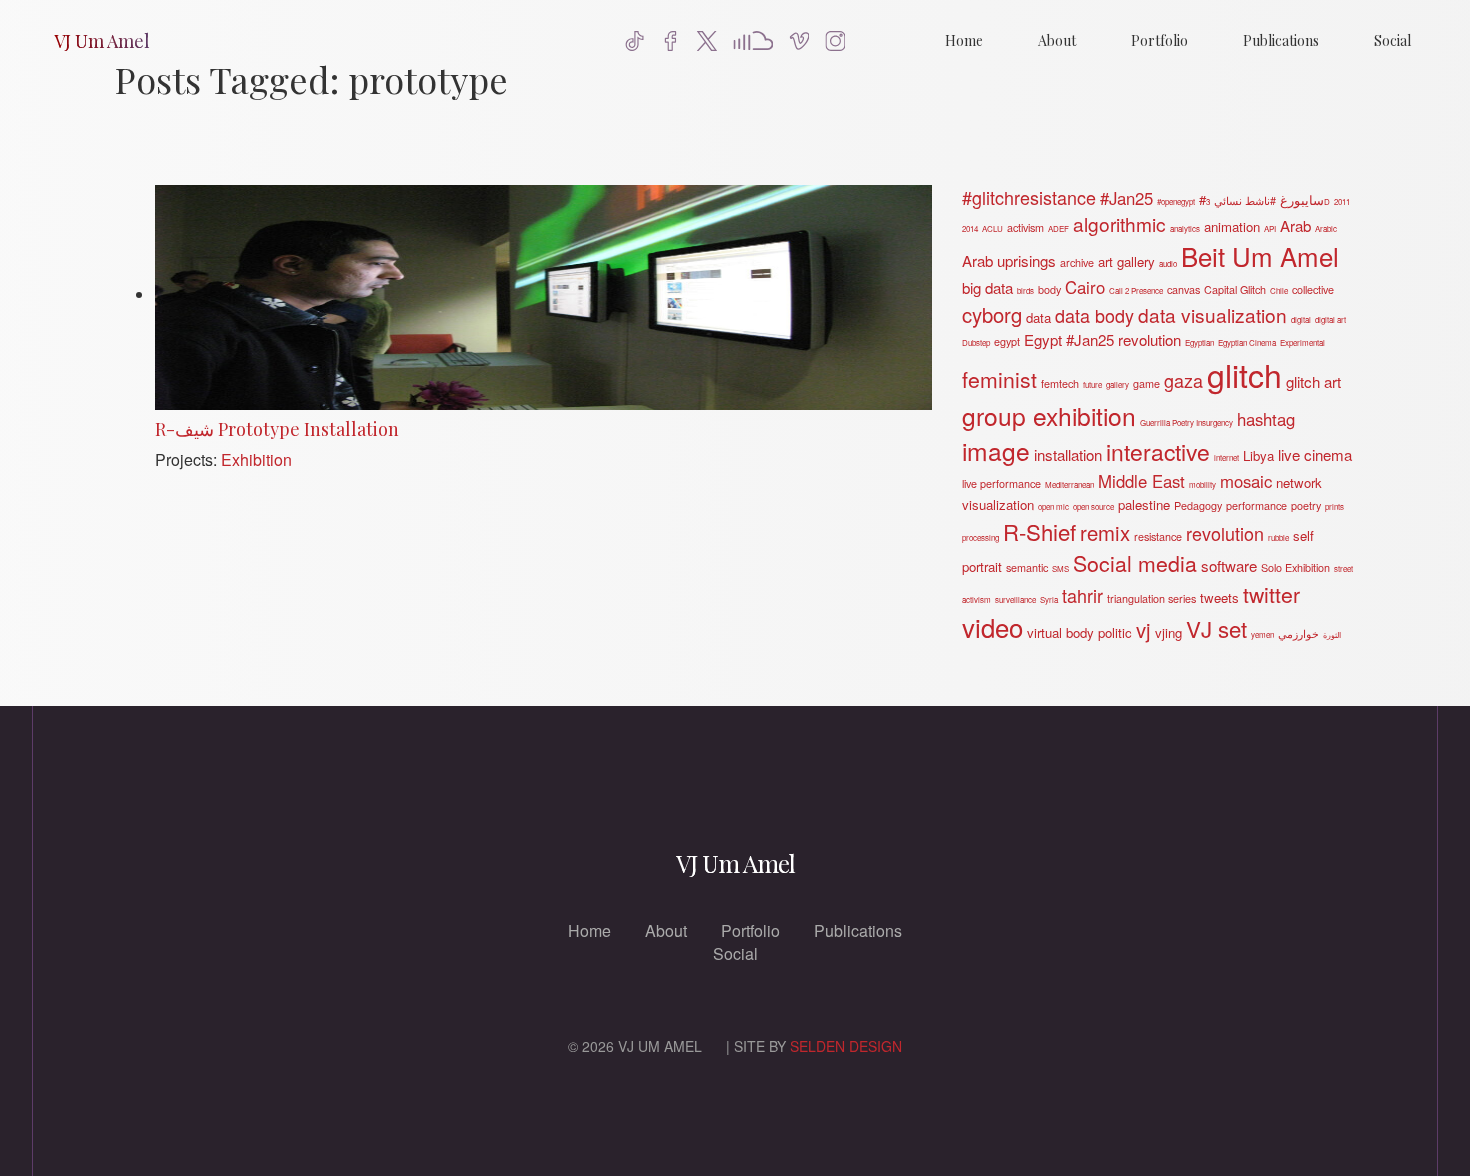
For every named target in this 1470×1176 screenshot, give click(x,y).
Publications (1281, 40)
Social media (1135, 563)
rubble (1278, 537)
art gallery (1126, 261)
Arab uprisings (1009, 260)
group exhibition (1049, 415)
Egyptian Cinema (1247, 342)
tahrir (1082, 595)
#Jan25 (1126, 198)
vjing (1168, 632)
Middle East (1141, 481)
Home (964, 40)
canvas (1183, 289)
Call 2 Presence (1136, 290)
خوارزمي (1298, 633)
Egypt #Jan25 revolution (1102, 339)
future (1092, 384)
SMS (1060, 568)
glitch (1244, 374)
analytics (1185, 228)
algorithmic (1119, 223)
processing (980, 537)
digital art (1330, 319)
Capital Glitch (1235, 289)
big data (987, 287)
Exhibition (256, 459)
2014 (970, 228)
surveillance (1015, 599)
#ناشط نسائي (1245, 200)
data (1038, 317)
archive (1077, 262)
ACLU (992, 228)
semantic (1027, 567)
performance (1256, 505)
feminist (999, 379)
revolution (1225, 533)
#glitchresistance (1029, 197)
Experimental (1302, 342)
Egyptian (1199, 342)
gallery (1117, 384)
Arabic (1326, 228)
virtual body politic (1079, 632)
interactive (1158, 451)
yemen (1262, 634)
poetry (1306, 505)
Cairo (1085, 287)
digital (1301, 319)
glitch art (1313, 381)
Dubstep (976, 342)
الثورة (1332, 634)
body (1049, 289)
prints (1334, 506)
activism (1025, 227)
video (992, 626)
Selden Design (846, 1046)
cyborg (992, 314)
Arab (1295, 225)
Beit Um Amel (1260, 255)
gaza (1183, 380)
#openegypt (1176, 201)
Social (1392, 40)
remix (1105, 532)
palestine (1144, 504)
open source (1093, 506)
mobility (1202, 484)
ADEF (1058, 228)
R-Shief (1039, 531)
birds (1025, 290)
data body (1094, 315)
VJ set (1216, 628)
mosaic (1246, 481)
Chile (1279, 290)
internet (1226, 457)
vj (1143, 629)
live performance (1001, 483)
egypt (1007, 341)
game (1146, 383)
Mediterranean (1069, 484)
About (1057, 40)
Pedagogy (1198, 505)
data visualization (1212, 314)
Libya (1258, 455)
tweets (1219, 597)
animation (1232, 226)
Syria (1049, 599)
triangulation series (1151, 598)
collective (1313, 289)
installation (1068, 454)
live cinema (1315, 454)
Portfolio (1159, 40)
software (1229, 565)
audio (1168, 263)
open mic (1053, 506)
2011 (1342, 201)
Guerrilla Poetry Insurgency (1186, 422)
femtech (1060, 383)
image (996, 450)
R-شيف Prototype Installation (277, 429)
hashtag (1266, 419)
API (1270, 228)
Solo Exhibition (1295, 567)
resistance (1158, 536)
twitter (1271, 594)
